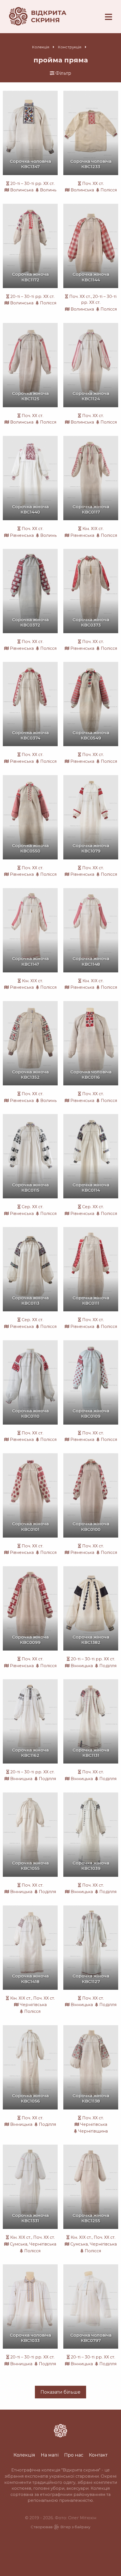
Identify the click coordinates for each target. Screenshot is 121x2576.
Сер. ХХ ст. (33, 1207)
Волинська (22, 190)
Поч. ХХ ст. (93, 184)
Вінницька (82, 1666)
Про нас (74, 2455)
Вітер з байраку (75, 2527)
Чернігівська (33, 2005)
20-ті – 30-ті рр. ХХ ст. (33, 184)
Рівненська (22, 535)
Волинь (48, 190)
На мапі (50, 2455)
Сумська (19, 2244)
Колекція (41, 47)
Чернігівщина (93, 2131)
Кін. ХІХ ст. (93, 529)
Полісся (109, 190)
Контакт (98, 2455)
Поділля (108, 1666)
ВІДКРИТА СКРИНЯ (49, 16)
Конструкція (70, 47)
